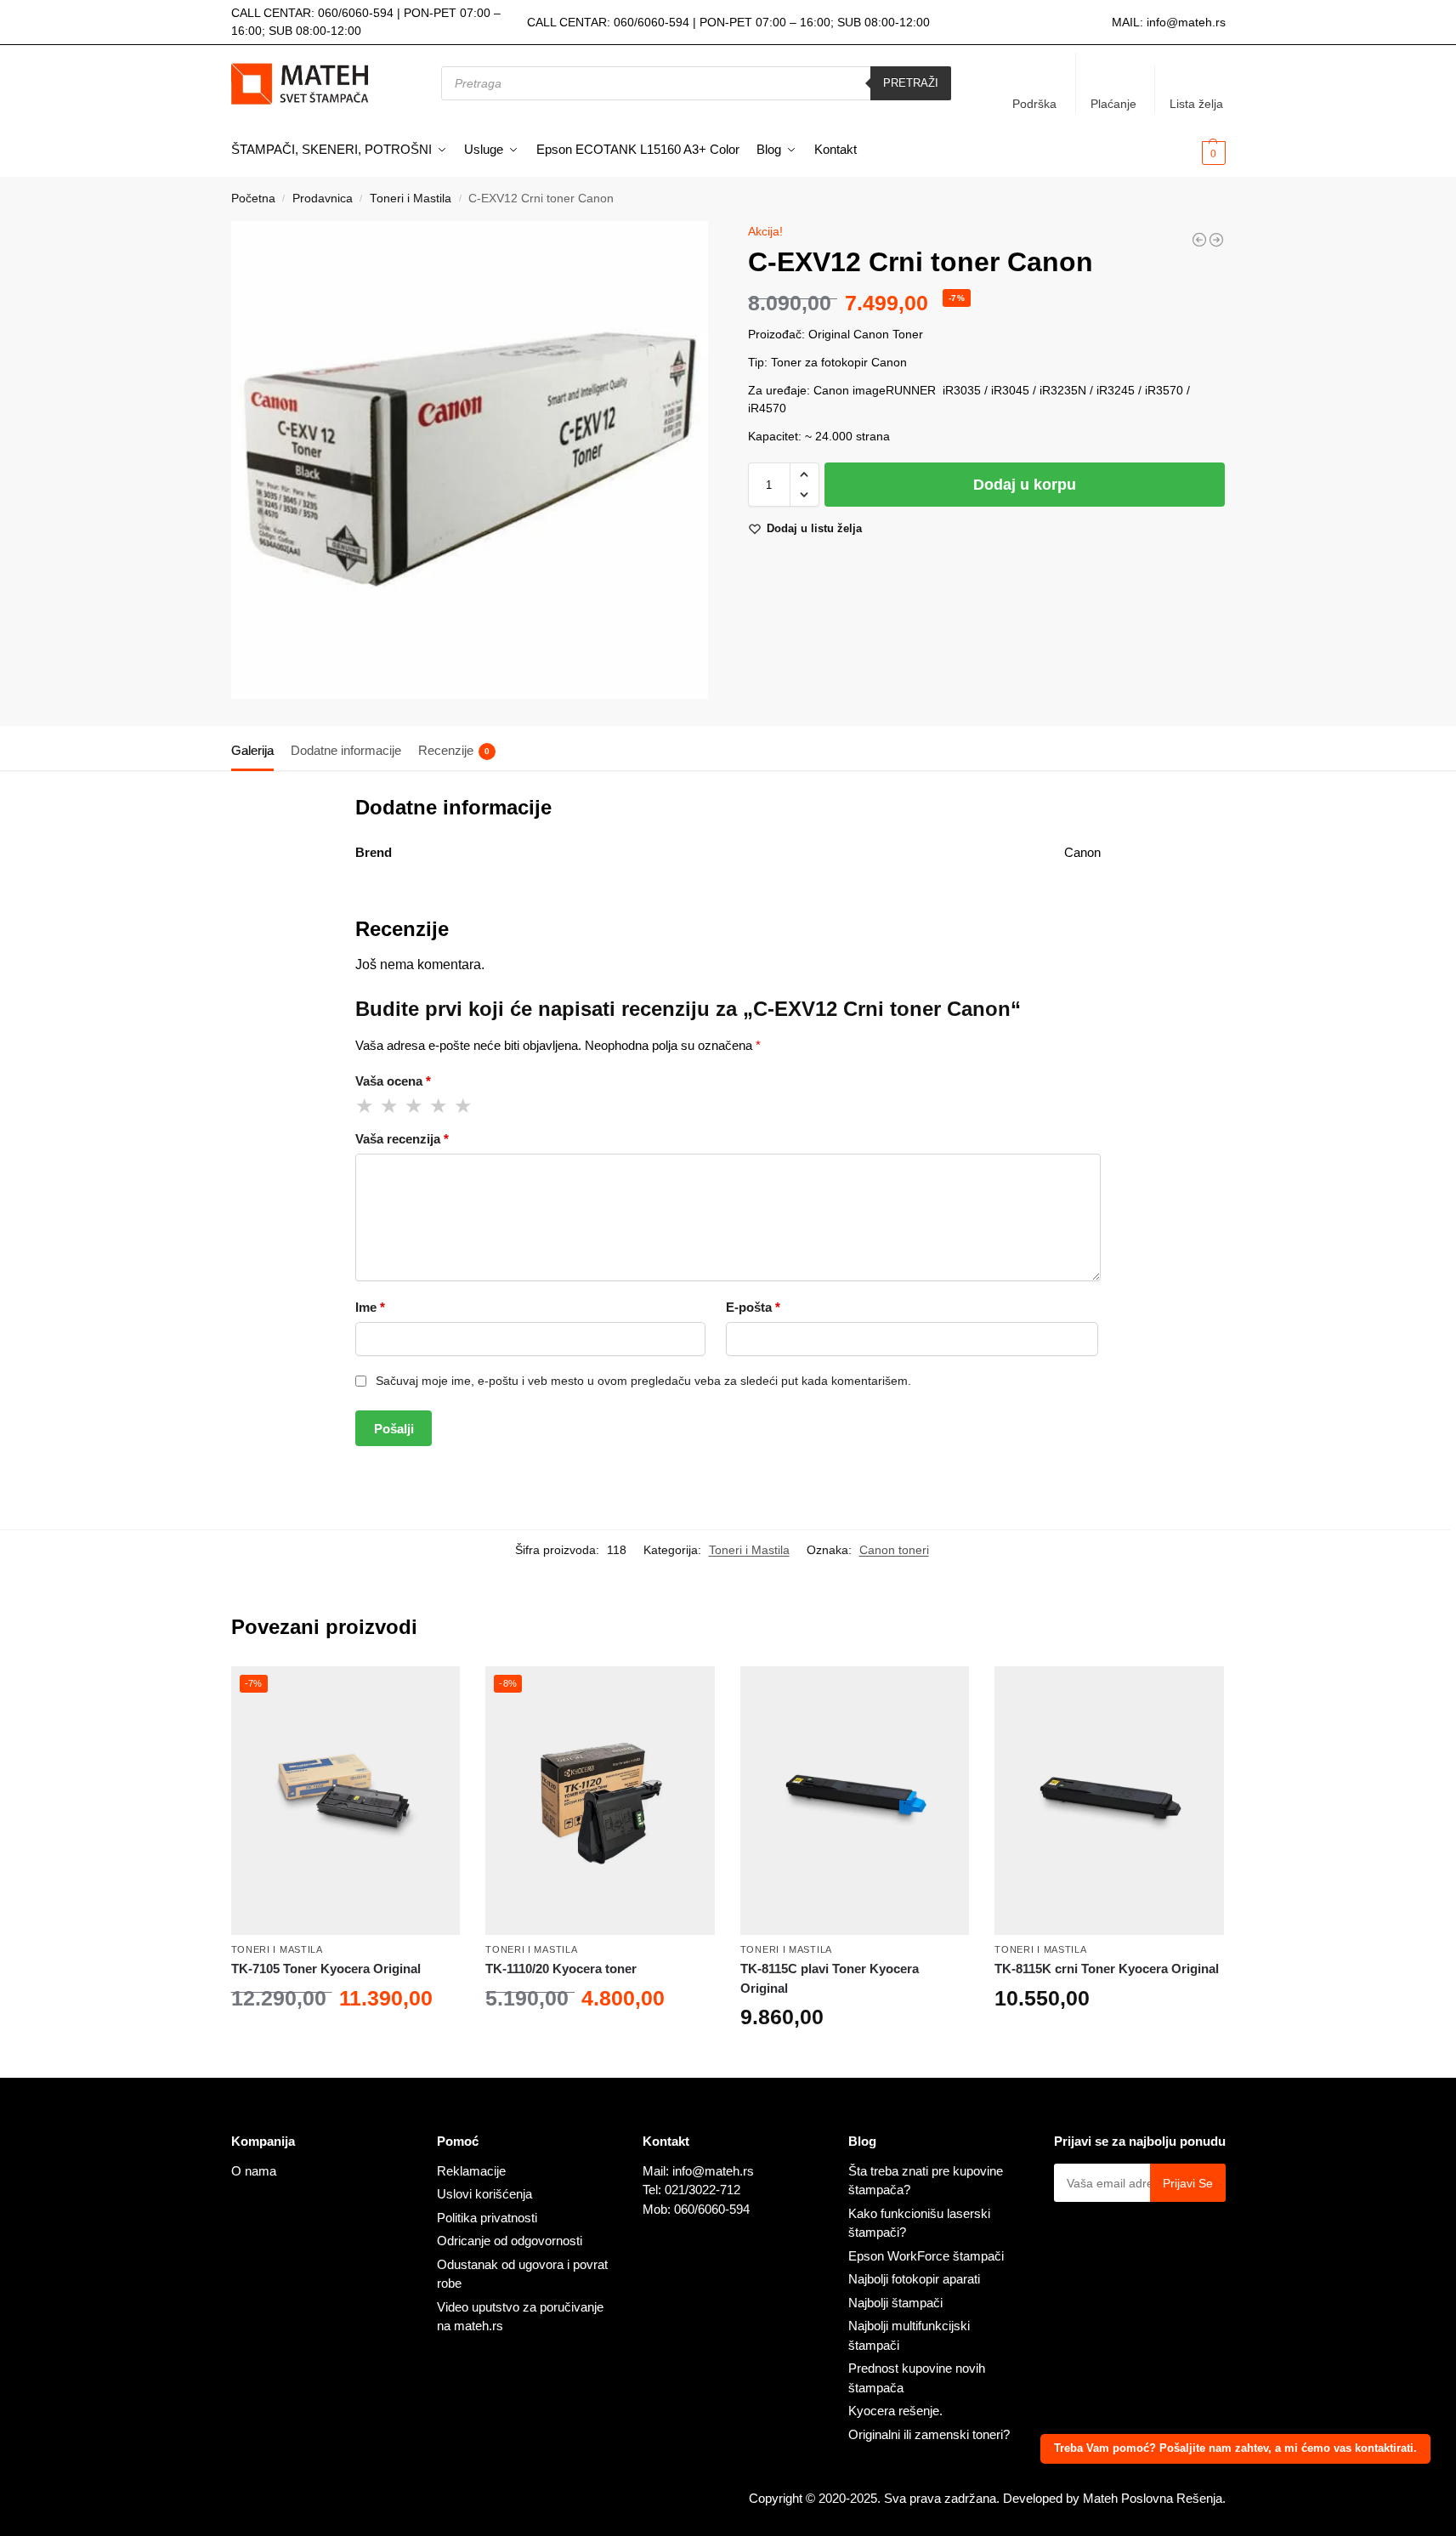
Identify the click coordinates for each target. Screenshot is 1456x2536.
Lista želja (1196, 104)
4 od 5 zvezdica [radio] (439, 1106)
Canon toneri (894, 1550)
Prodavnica (323, 199)
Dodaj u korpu (1025, 485)
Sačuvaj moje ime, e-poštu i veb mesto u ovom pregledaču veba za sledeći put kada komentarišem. (643, 1381)
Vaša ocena (393, 1081)
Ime (370, 1307)
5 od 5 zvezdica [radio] (464, 1106)
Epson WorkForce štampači (926, 2256)
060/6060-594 (356, 13)
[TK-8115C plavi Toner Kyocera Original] (855, 1801)
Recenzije (454, 750)
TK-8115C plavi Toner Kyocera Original (830, 1978)
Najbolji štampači (895, 2303)
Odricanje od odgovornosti (510, 2241)
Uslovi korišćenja (484, 2194)
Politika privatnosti (487, 2218)
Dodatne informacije (346, 750)
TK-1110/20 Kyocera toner (561, 1969)
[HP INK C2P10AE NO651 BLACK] (1199, 240)
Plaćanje (1113, 104)
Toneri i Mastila (411, 199)
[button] (1186, 151)
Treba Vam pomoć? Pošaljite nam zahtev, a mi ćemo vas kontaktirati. (1235, 2448)
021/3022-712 (703, 2190)
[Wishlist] (434, 1692)
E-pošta (753, 1307)
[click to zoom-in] (470, 460)
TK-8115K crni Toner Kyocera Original (1107, 1969)
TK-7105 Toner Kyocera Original (326, 1969)
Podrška (1034, 104)
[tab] (257, 749)
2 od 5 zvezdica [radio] (390, 1106)
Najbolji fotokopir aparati (914, 2279)
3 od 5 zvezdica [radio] (415, 1106)
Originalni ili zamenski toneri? (929, 2434)
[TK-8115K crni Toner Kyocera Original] (1109, 1801)
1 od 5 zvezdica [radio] (365, 1106)
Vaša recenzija (402, 1139)
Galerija (252, 750)
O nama (254, 2171)
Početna (253, 199)
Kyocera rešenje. (895, 2411)
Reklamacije (471, 2171)
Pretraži (911, 83)
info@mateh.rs (1186, 22)
